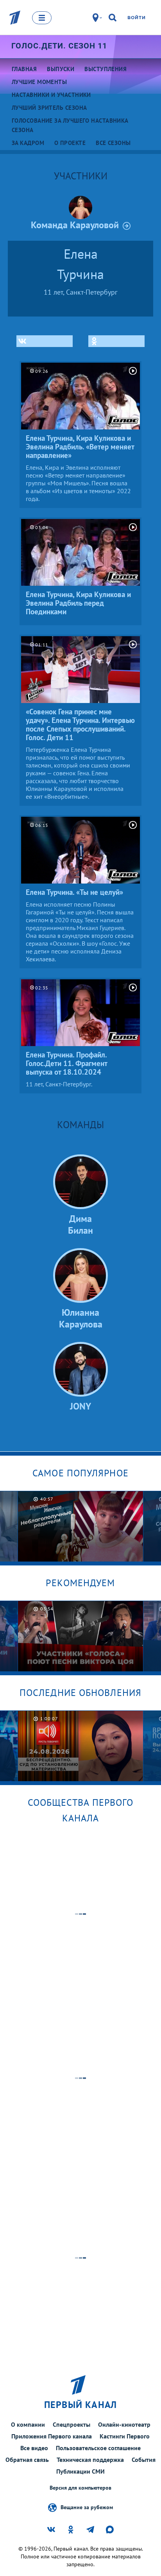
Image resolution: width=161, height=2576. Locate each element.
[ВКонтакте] (45, 341)
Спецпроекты (72, 2424)
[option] (81, 1526)
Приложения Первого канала (52, 2436)
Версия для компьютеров (80, 2488)
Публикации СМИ (80, 2471)
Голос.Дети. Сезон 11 (59, 46)
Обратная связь (27, 2460)
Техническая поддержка (90, 2460)
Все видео (34, 2448)
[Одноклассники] (116, 341)
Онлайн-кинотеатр (124, 2424)
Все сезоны (113, 143)
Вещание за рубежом (87, 2507)
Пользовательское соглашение (98, 2448)
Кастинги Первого (125, 2436)
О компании (28, 2424)
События (144, 2460)
